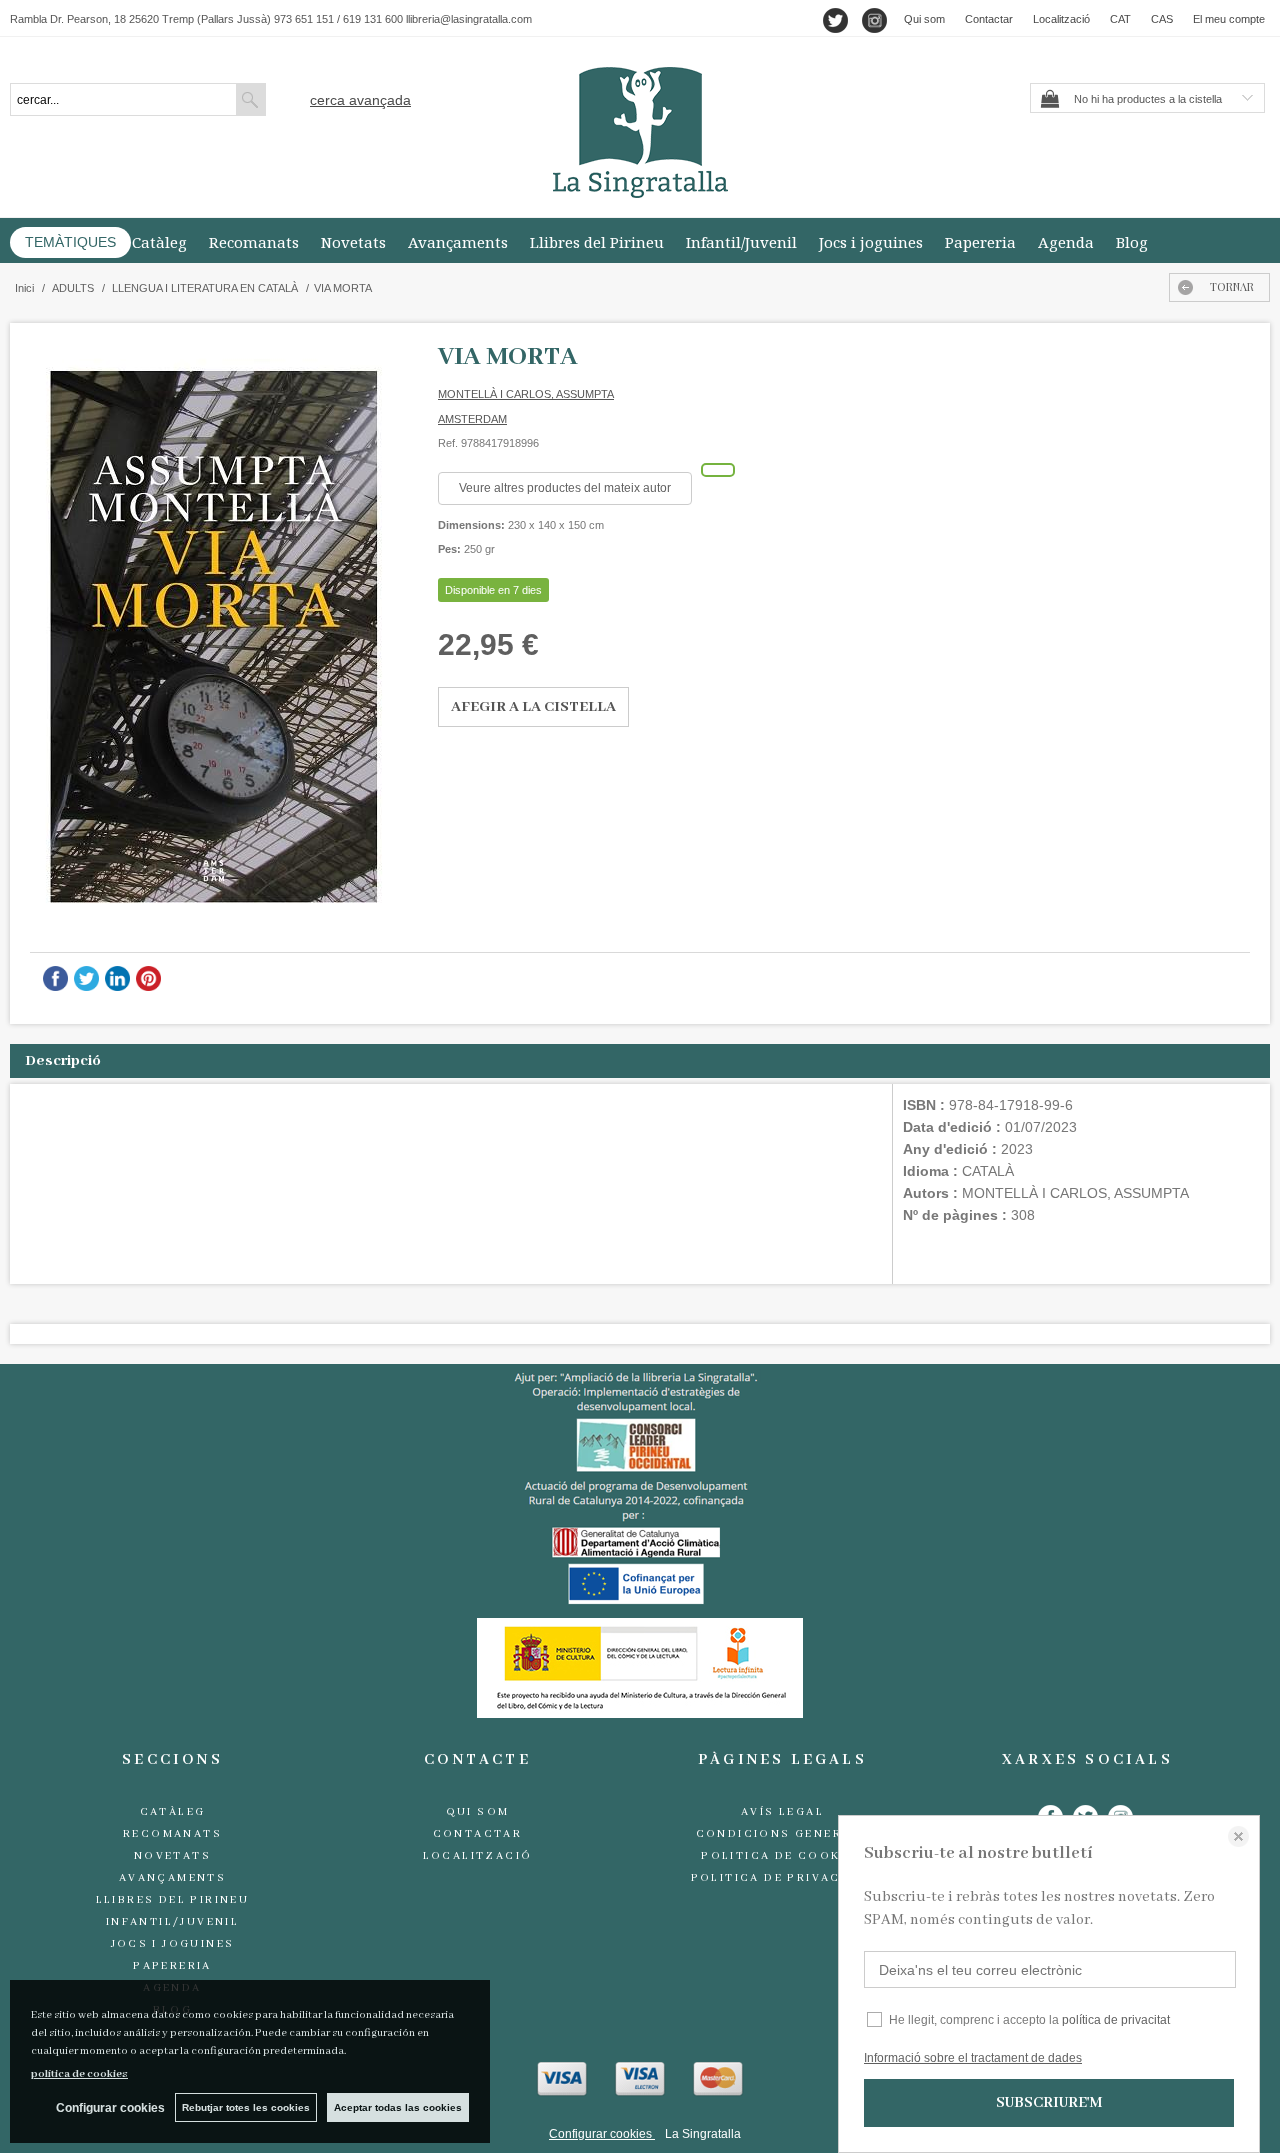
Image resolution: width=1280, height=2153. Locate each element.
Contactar (989, 19)
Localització (1061, 19)
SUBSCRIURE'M (1049, 2103)
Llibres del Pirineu (597, 242)
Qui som (924, 19)
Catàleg (159, 242)
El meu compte (1229, 19)
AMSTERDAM (472, 419)
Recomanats (254, 242)
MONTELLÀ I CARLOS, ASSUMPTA (526, 394)
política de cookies (79, 2074)
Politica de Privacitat (783, 1878)
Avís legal (782, 1812)
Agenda (1066, 242)
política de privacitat (1116, 2020)
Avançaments (458, 242)
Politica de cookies (782, 1856)
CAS (1162, 19)
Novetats (353, 242)
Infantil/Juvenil (741, 242)
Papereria (980, 242)
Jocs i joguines (871, 242)
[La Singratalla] (640, 132)
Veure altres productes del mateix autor (565, 488)
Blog (1132, 242)
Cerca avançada (360, 100)
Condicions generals (783, 1834)
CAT (1120, 19)
